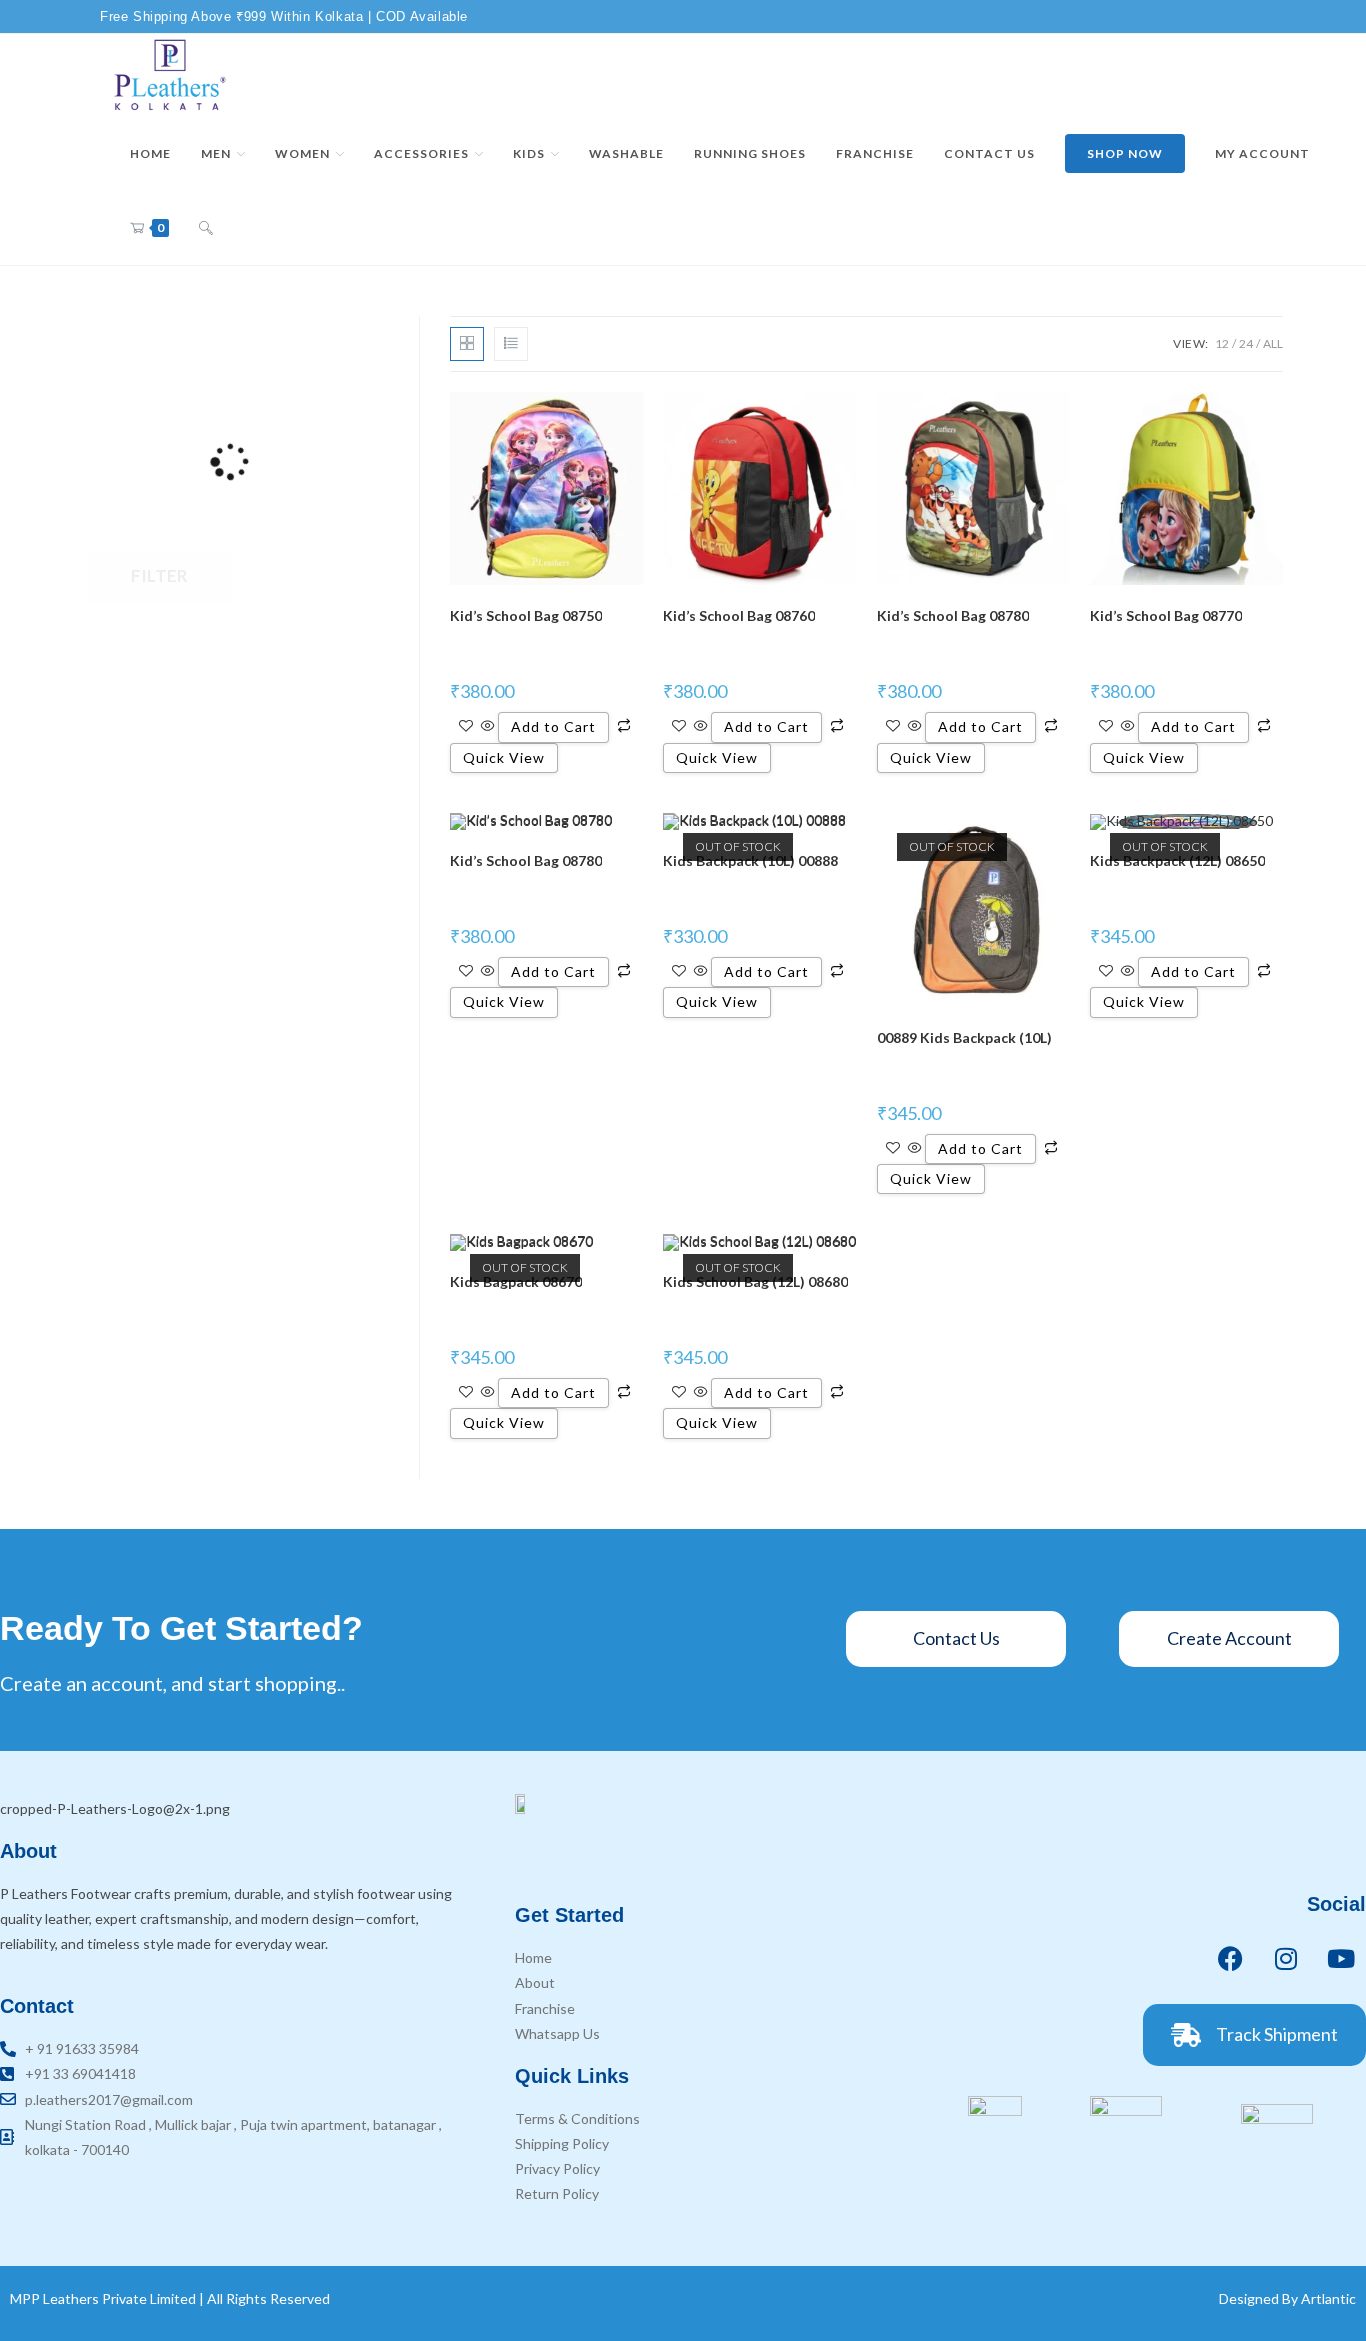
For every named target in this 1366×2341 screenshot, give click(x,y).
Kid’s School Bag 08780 (953, 615)
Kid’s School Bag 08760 (739, 615)
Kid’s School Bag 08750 (526, 615)
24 (1246, 343)
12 (1222, 343)
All (1273, 343)
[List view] (511, 344)
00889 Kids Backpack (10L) (964, 1037)
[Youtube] (1341, 1959)
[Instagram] (1286, 1959)
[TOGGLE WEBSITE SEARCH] (206, 228)
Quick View (504, 757)
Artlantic (1328, 2298)
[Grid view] (467, 344)
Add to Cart (553, 726)
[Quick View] (488, 726)
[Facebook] (1231, 1959)
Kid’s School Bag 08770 (1166, 615)
